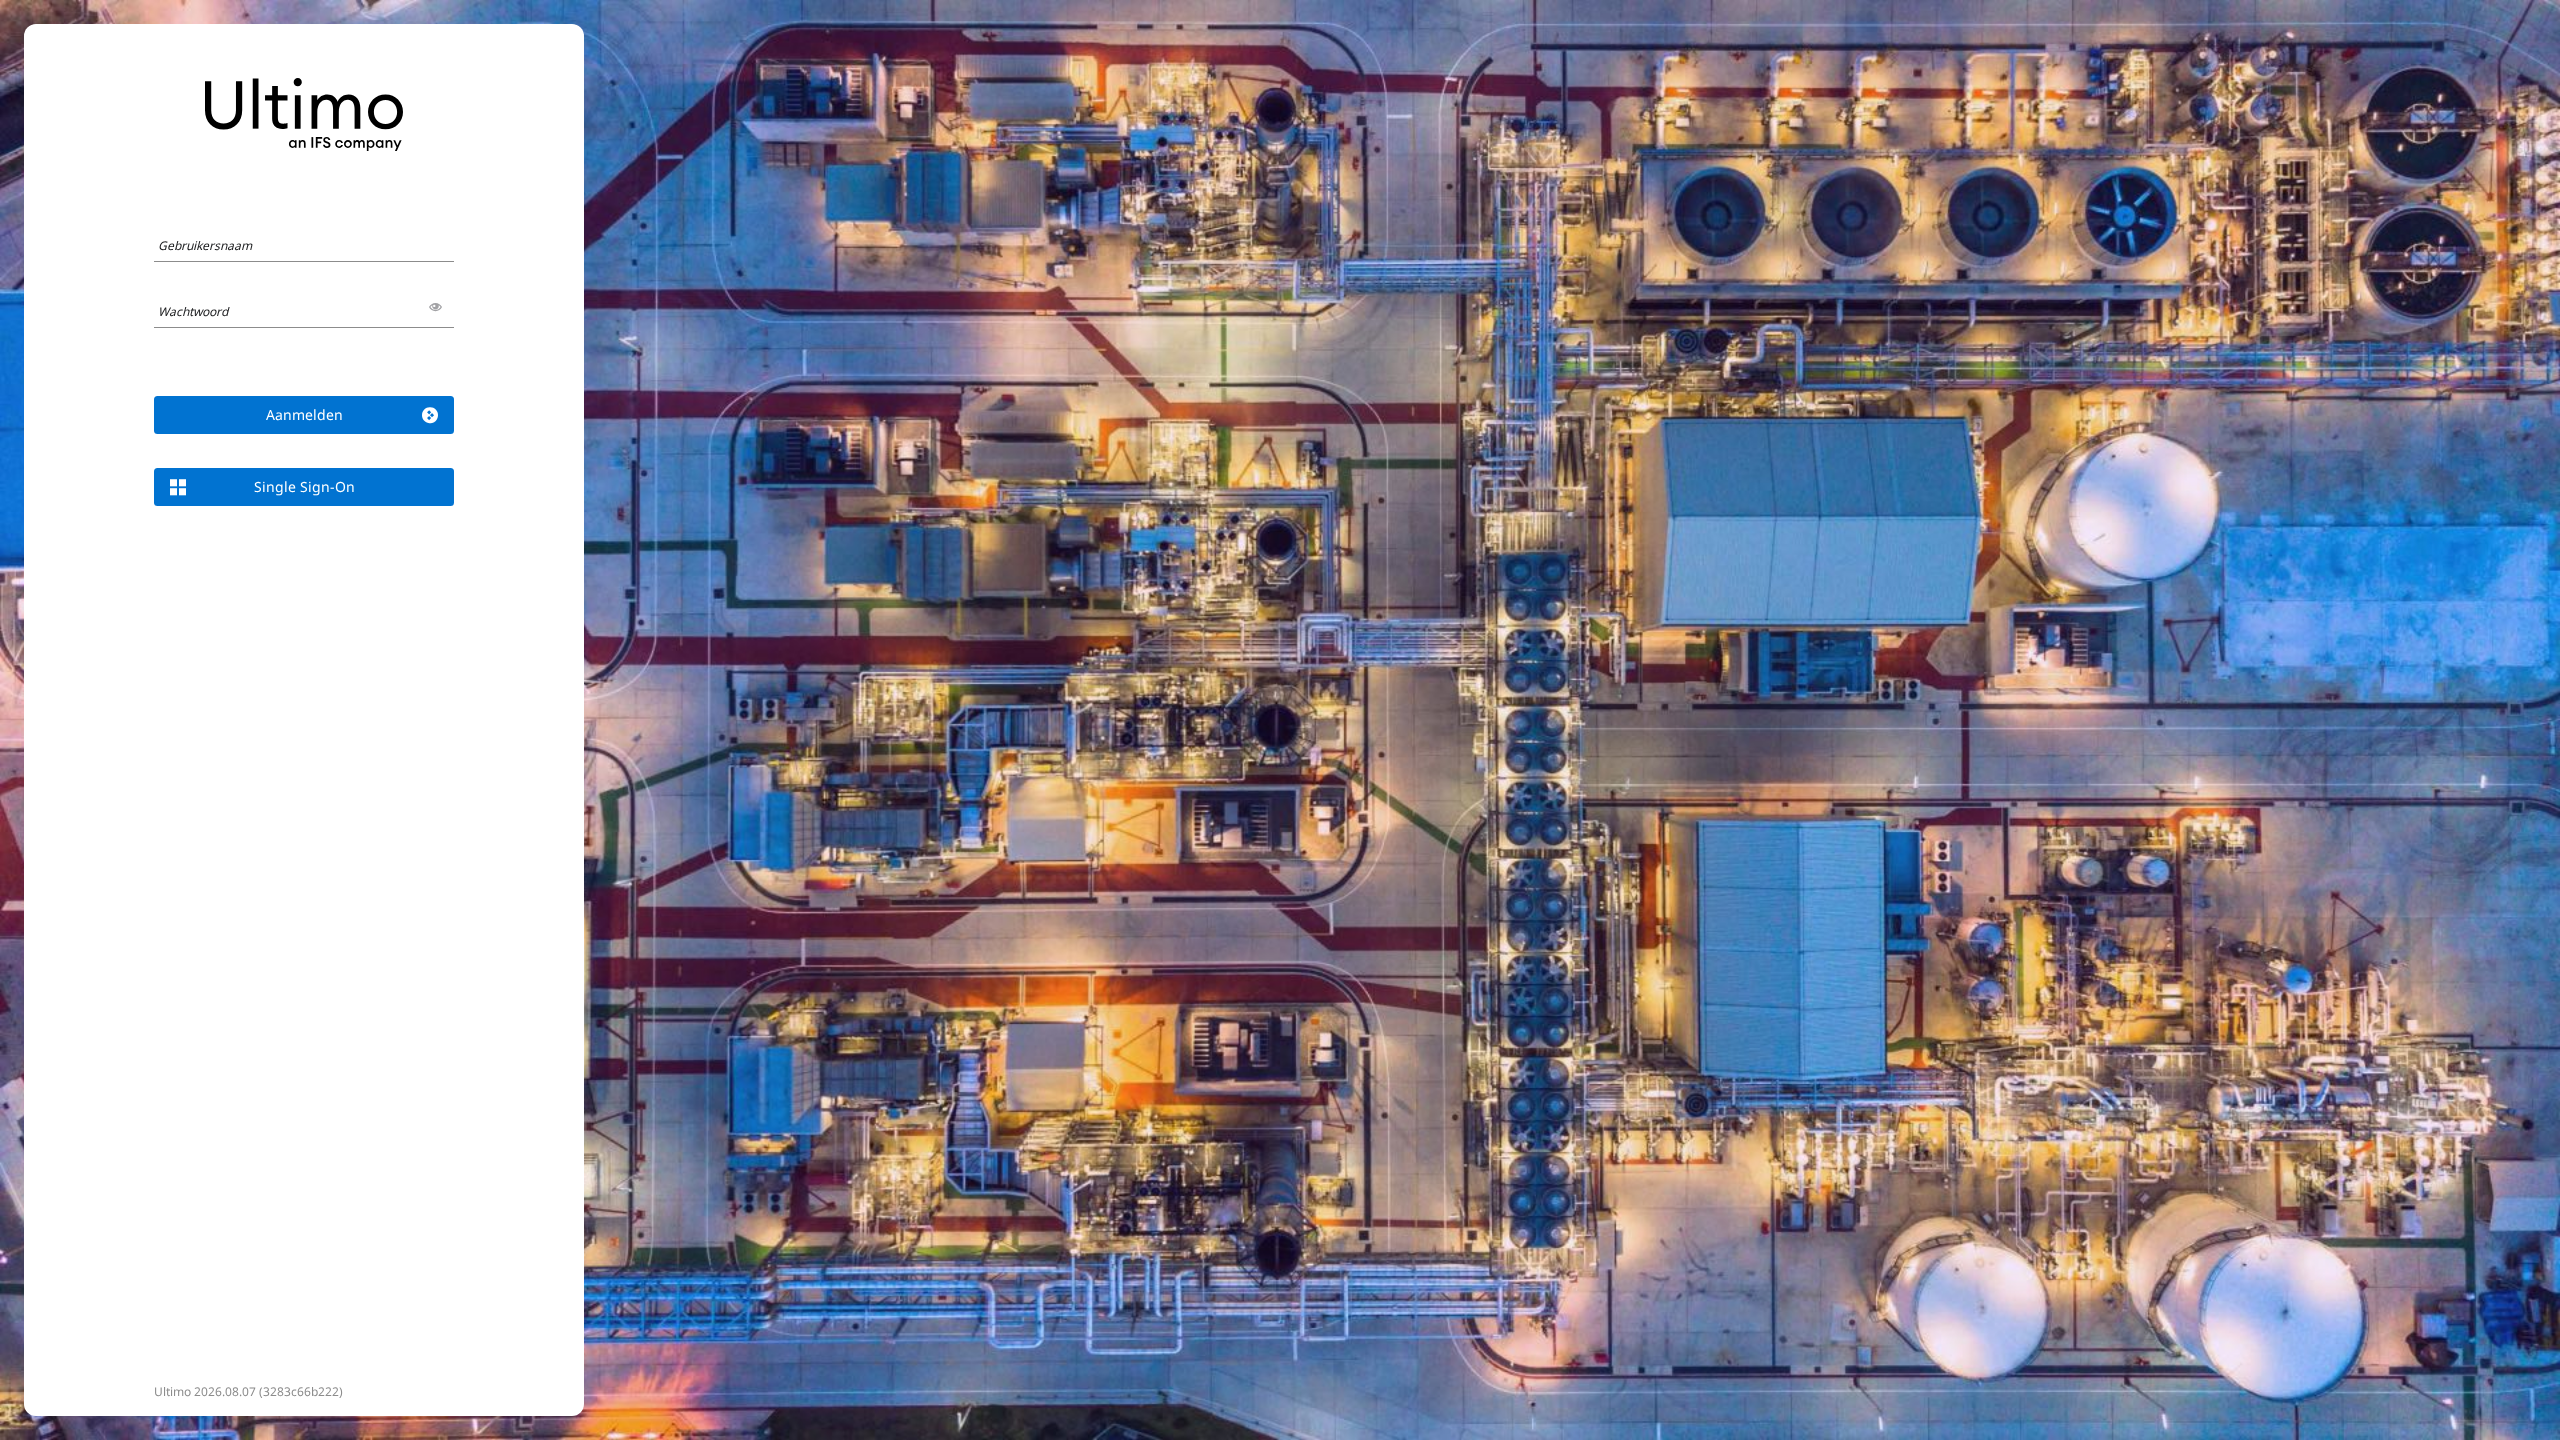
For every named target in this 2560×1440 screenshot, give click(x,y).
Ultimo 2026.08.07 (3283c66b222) (248, 1391)
